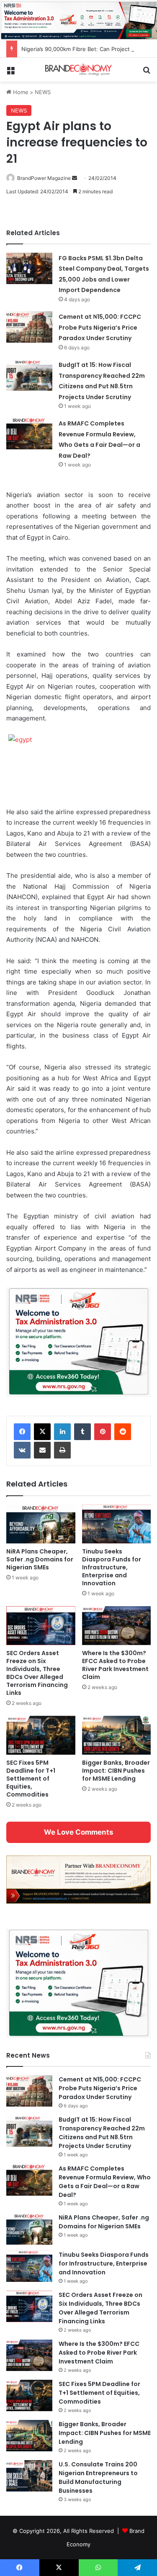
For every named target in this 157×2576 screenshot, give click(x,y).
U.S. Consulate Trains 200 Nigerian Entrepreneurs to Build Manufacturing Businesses (98, 2477)
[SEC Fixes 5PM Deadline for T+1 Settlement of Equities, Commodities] (41, 1735)
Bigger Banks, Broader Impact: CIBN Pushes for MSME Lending (116, 1771)
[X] (42, 1432)
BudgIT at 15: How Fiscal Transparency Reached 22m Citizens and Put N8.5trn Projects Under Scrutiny (102, 2133)
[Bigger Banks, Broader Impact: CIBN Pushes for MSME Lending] (117, 1735)
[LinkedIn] (62, 1432)
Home (20, 92)
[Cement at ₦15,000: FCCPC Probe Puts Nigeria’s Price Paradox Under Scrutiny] (29, 327)
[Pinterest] (103, 1432)
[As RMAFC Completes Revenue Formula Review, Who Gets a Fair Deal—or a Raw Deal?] (29, 434)
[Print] (62, 1450)
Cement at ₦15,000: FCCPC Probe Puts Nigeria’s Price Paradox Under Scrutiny (100, 327)
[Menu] (10, 73)
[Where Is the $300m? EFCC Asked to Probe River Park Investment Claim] (117, 1626)
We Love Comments (78, 1832)
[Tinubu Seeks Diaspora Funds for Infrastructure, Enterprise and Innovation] (117, 1524)
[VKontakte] (22, 1450)
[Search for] (147, 73)
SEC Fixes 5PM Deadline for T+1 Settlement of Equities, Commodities (31, 1779)
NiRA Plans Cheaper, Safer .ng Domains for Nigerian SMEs (40, 1559)
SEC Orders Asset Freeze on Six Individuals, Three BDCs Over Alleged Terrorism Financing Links (37, 1673)
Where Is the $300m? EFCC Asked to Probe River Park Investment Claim (115, 1665)
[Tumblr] (82, 1432)
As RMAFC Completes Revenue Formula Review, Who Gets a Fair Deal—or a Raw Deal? (105, 2182)
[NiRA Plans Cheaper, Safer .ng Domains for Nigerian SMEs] (41, 1524)
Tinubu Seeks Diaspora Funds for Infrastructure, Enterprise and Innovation (112, 1567)
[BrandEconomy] (79, 70)
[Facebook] (22, 1432)
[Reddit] (123, 1432)
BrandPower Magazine (44, 178)
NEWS (43, 92)
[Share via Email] (42, 1450)
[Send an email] (75, 178)
